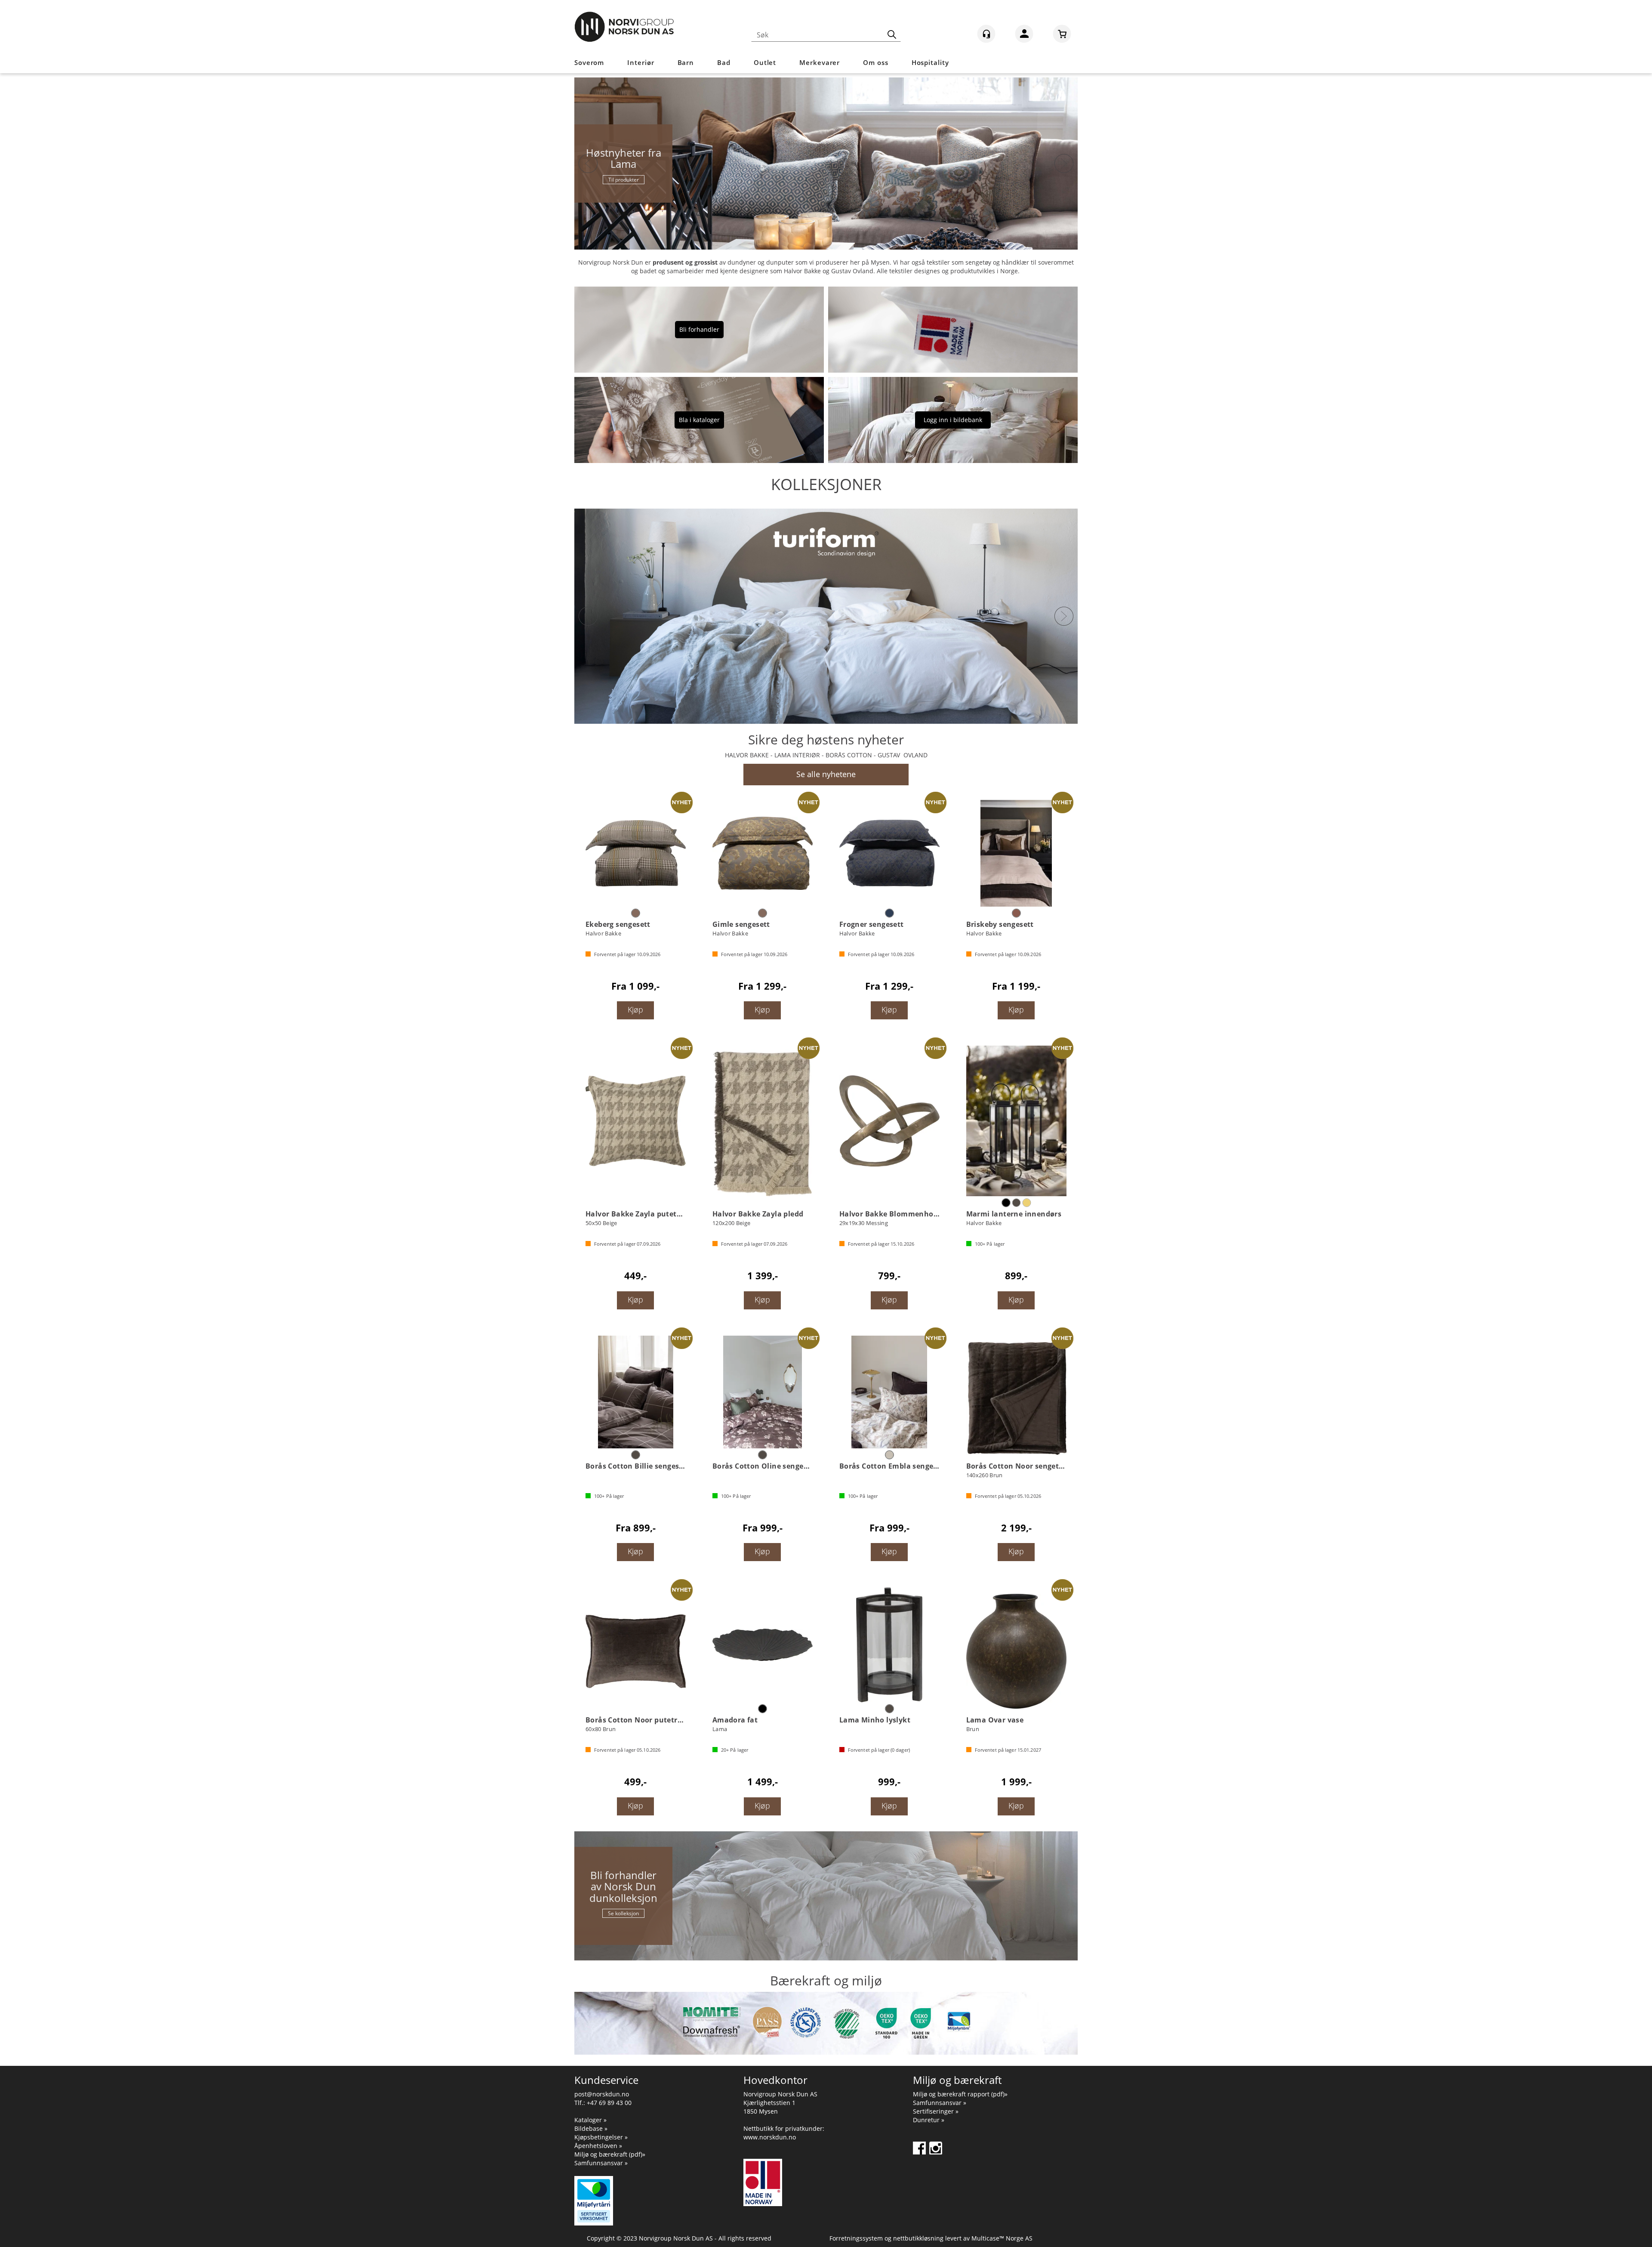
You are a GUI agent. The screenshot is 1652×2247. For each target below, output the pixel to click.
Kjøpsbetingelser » (601, 2137)
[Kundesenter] (986, 34)
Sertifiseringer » (936, 2111)
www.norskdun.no (770, 2137)
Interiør (641, 62)
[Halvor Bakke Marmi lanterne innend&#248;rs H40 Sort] (1016, 1121)
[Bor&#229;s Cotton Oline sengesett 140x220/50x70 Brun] (763, 1392)
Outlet (765, 62)
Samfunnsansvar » (601, 2163)
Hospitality (930, 62)
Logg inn (1024, 35)
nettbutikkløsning (918, 2238)
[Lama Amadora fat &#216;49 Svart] (763, 1645)
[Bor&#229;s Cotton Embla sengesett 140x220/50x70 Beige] (889, 1392)
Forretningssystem (856, 2238)
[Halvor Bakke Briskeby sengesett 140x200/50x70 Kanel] (1016, 853)
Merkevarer (820, 62)
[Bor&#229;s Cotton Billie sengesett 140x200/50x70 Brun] (636, 1392)
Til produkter (624, 180)
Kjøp (635, 1009)
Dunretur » (929, 2120)
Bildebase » (591, 2128)
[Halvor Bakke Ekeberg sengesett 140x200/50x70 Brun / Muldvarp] (636, 853)
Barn (686, 62)
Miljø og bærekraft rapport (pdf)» (960, 2094)
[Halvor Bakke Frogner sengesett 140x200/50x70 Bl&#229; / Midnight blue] (889, 853)
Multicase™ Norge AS (1002, 2238)
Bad (724, 62)
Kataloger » (590, 2120)
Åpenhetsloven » (598, 2146)
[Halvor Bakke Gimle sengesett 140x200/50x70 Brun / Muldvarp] (763, 853)
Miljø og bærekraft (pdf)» (610, 2154)
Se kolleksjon (623, 1913)
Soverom (589, 62)
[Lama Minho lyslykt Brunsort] (889, 1645)
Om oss (875, 62)
